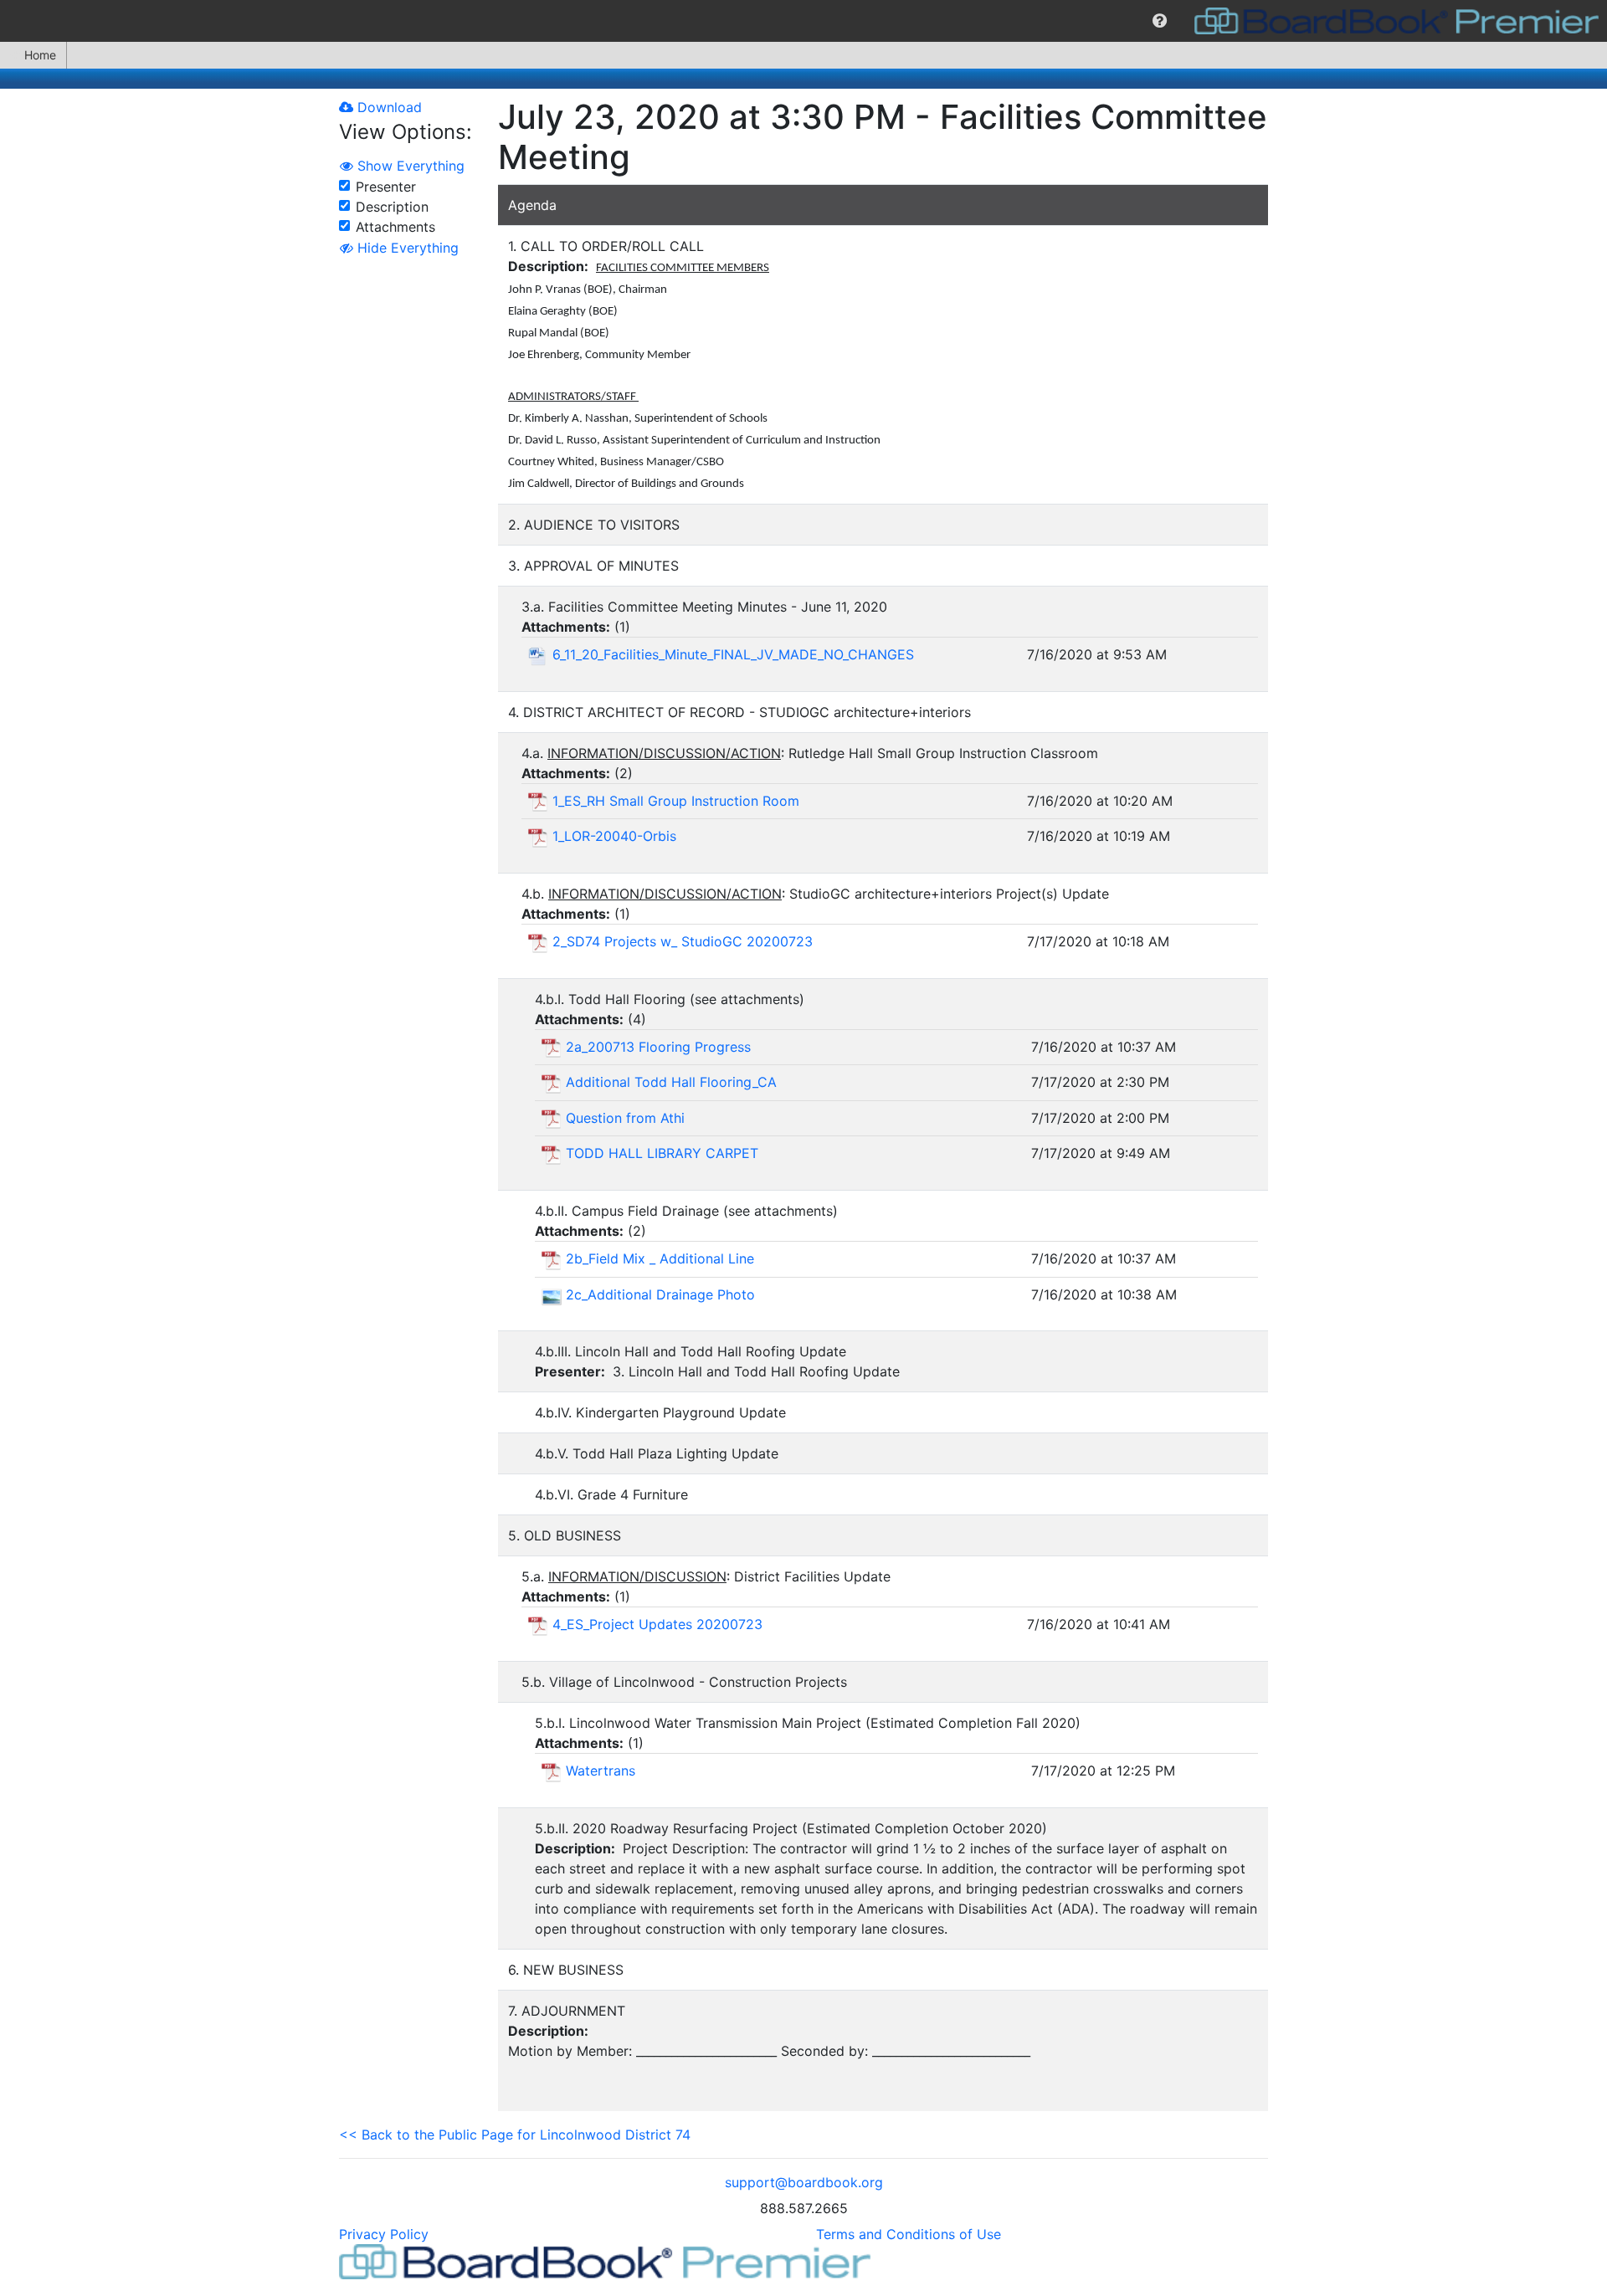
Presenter (386, 187)
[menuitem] (1160, 21)
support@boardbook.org (804, 2182)
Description (392, 207)
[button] (1160, 21)
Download (388, 107)
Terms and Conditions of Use (909, 2234)
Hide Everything (406, 248)
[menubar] (803, 21)
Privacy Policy (384, 2234)
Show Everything (409, 166)
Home (40, 55)
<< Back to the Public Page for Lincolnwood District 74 (515, 2135)
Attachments (395, 227)
